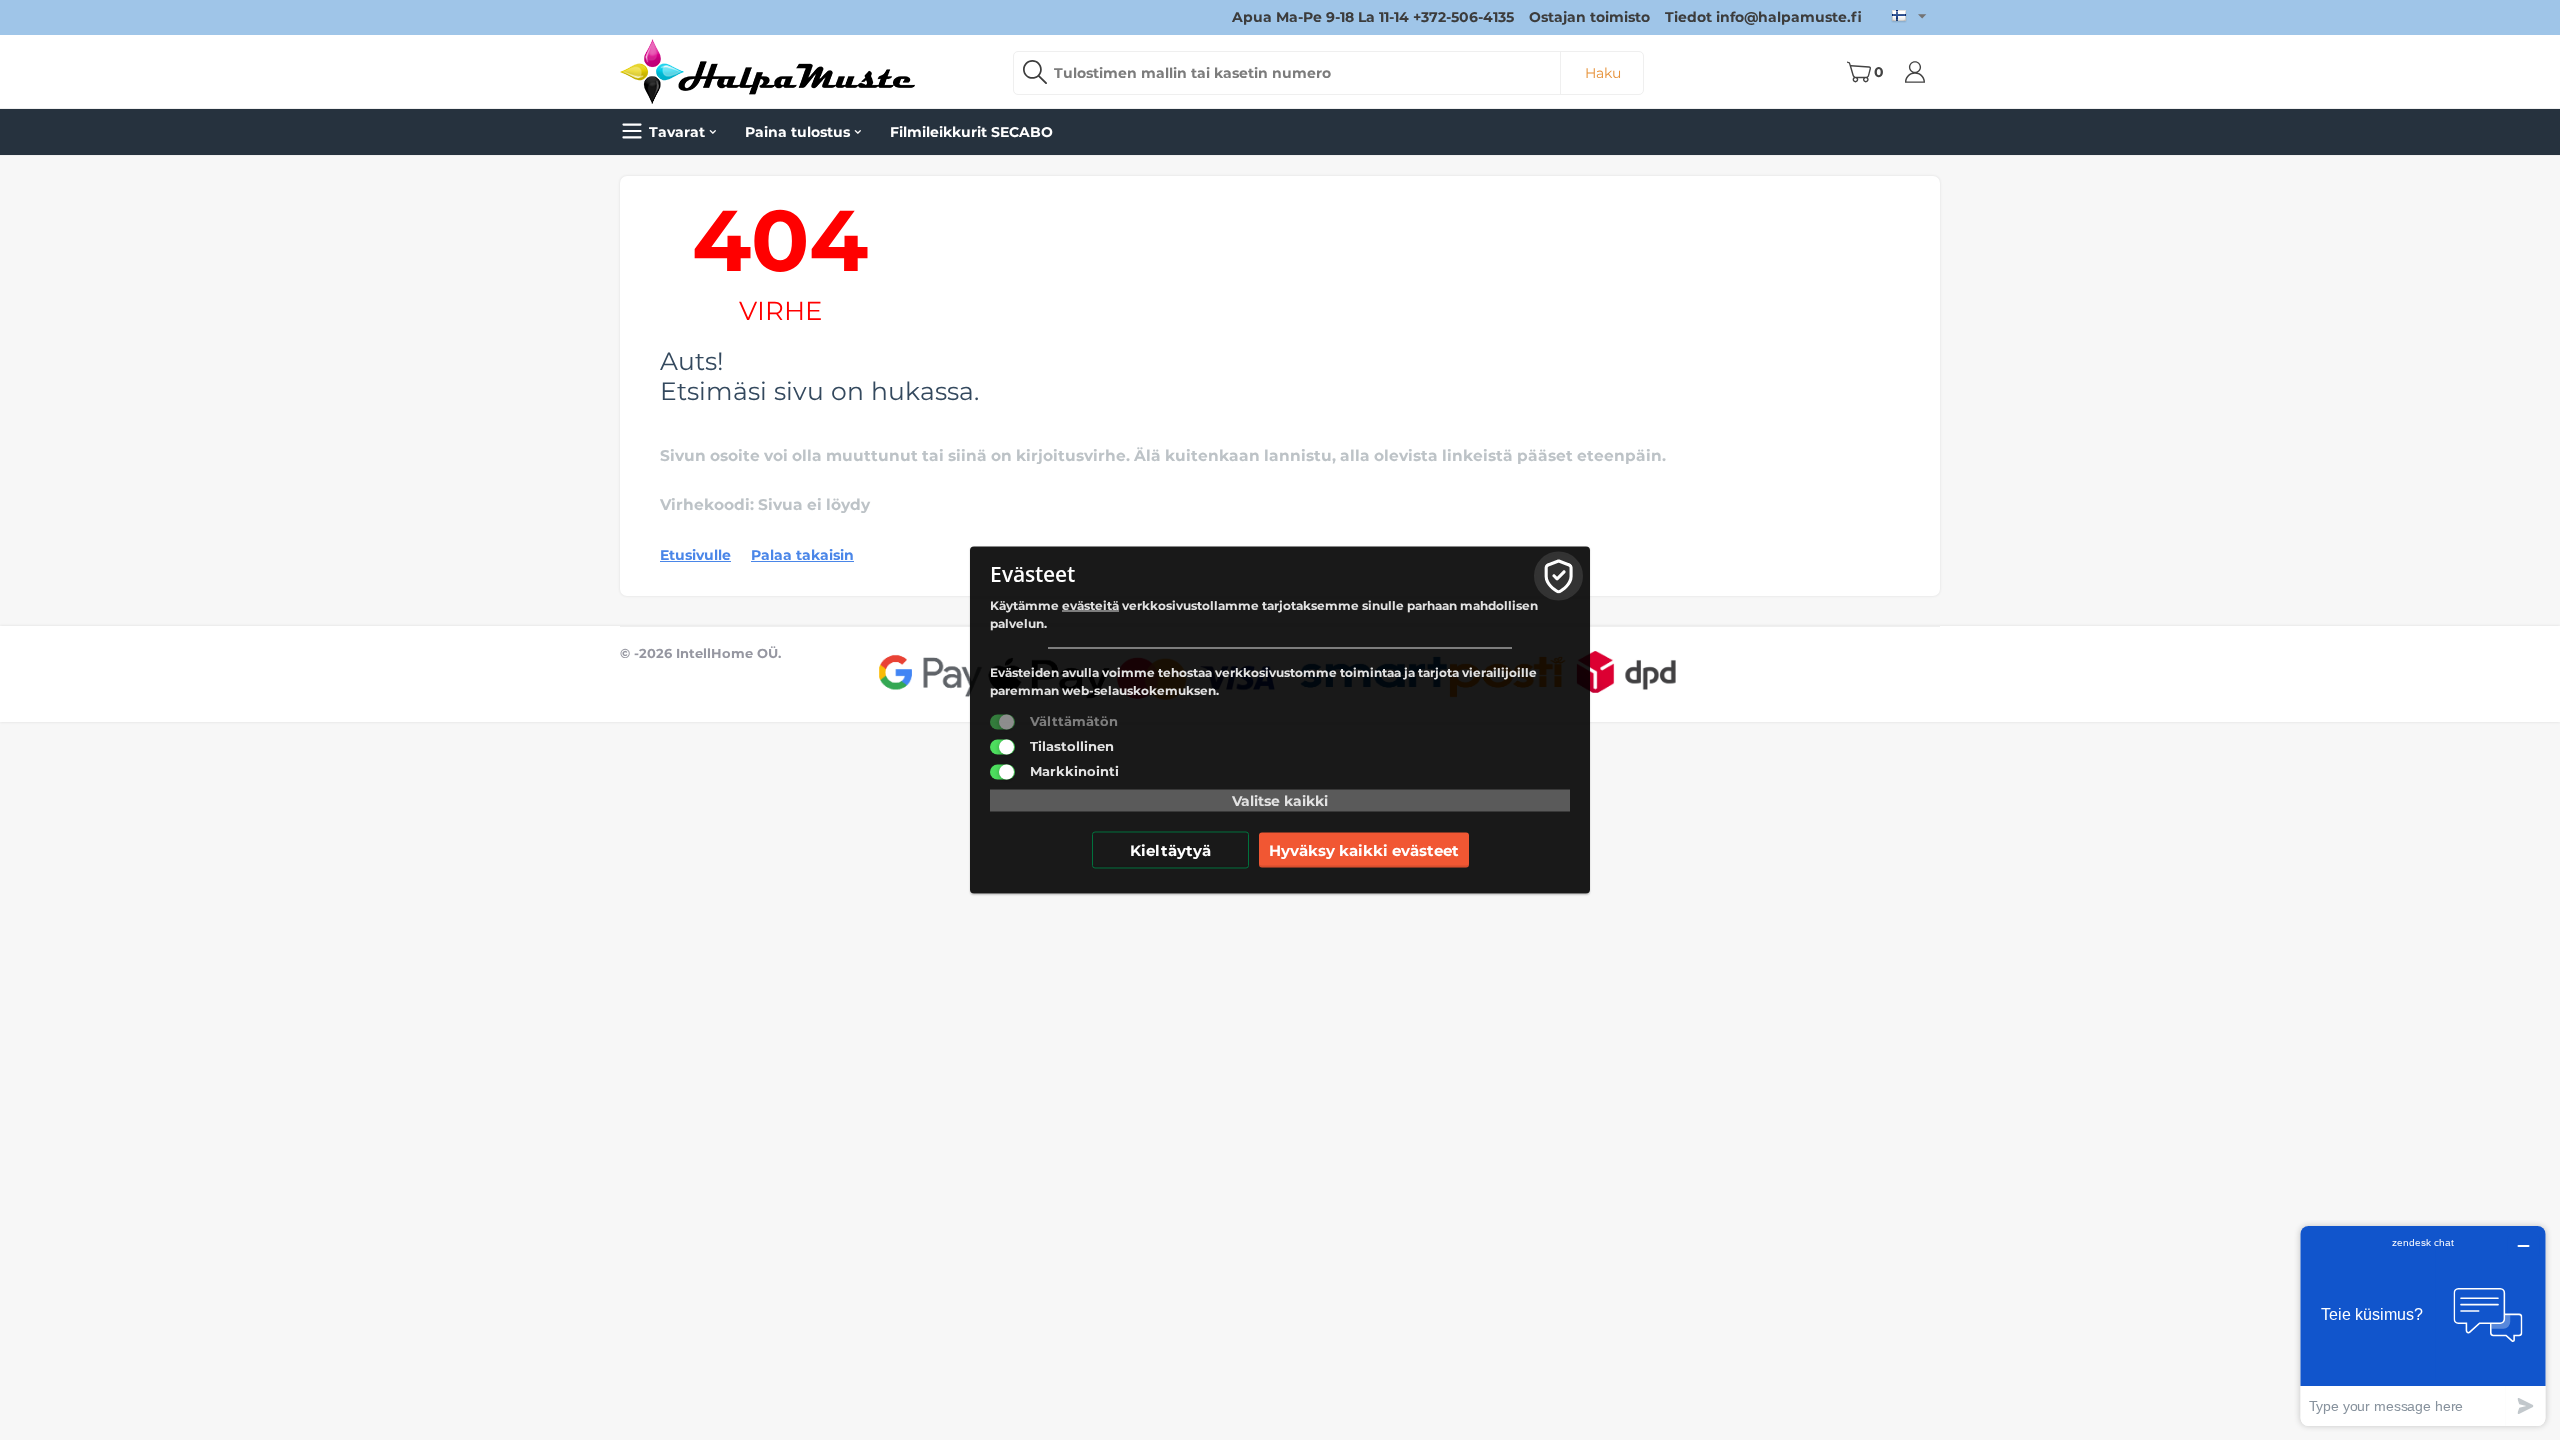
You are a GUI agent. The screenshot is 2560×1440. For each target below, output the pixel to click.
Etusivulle (695, 555)
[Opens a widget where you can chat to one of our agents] (2423, 1325)
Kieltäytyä (1170, 850)
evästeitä (1090, 605)
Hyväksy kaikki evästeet (1364, 850)
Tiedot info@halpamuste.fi (1763, 17)
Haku (1603, 73)
